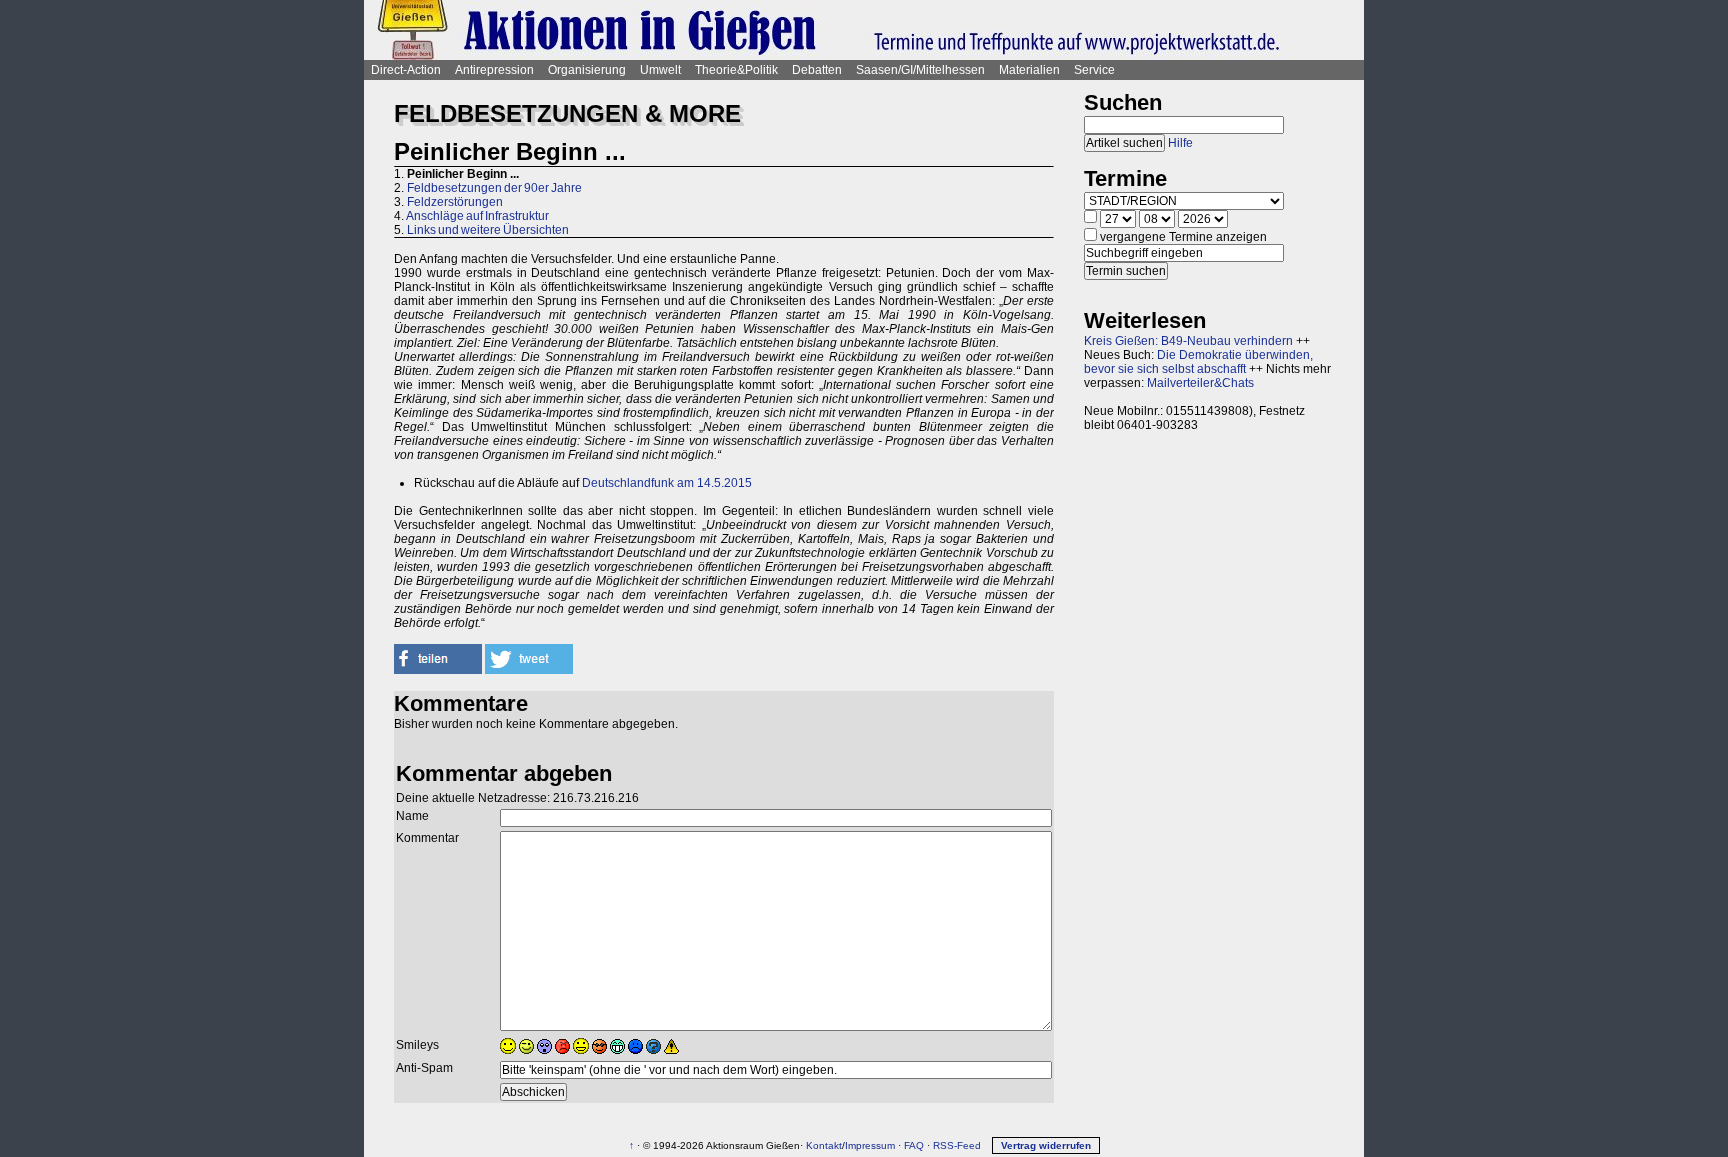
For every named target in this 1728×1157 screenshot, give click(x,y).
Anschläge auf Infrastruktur (477, 216)
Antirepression (494, 70)
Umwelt (660, 70)
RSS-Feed (957, 1145)
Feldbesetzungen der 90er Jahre (494, 188)
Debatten (817, 70)
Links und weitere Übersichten (488, 230)
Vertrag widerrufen (1046, 1145)
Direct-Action (406, 70)
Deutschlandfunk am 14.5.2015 (667, 483)
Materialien (1029, 70)
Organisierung (587, 70)
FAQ (914, 1145)
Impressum (870, 1145)
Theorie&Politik (736, 70)
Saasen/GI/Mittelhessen (920, 70)
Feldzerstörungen (455, 202)
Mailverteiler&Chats (1200, 383)
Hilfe (1180, 143)
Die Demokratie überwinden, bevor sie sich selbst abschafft (1198, 362)
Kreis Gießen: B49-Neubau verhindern (1188, 341)
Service (1094, 70)
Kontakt (824, 1145)
